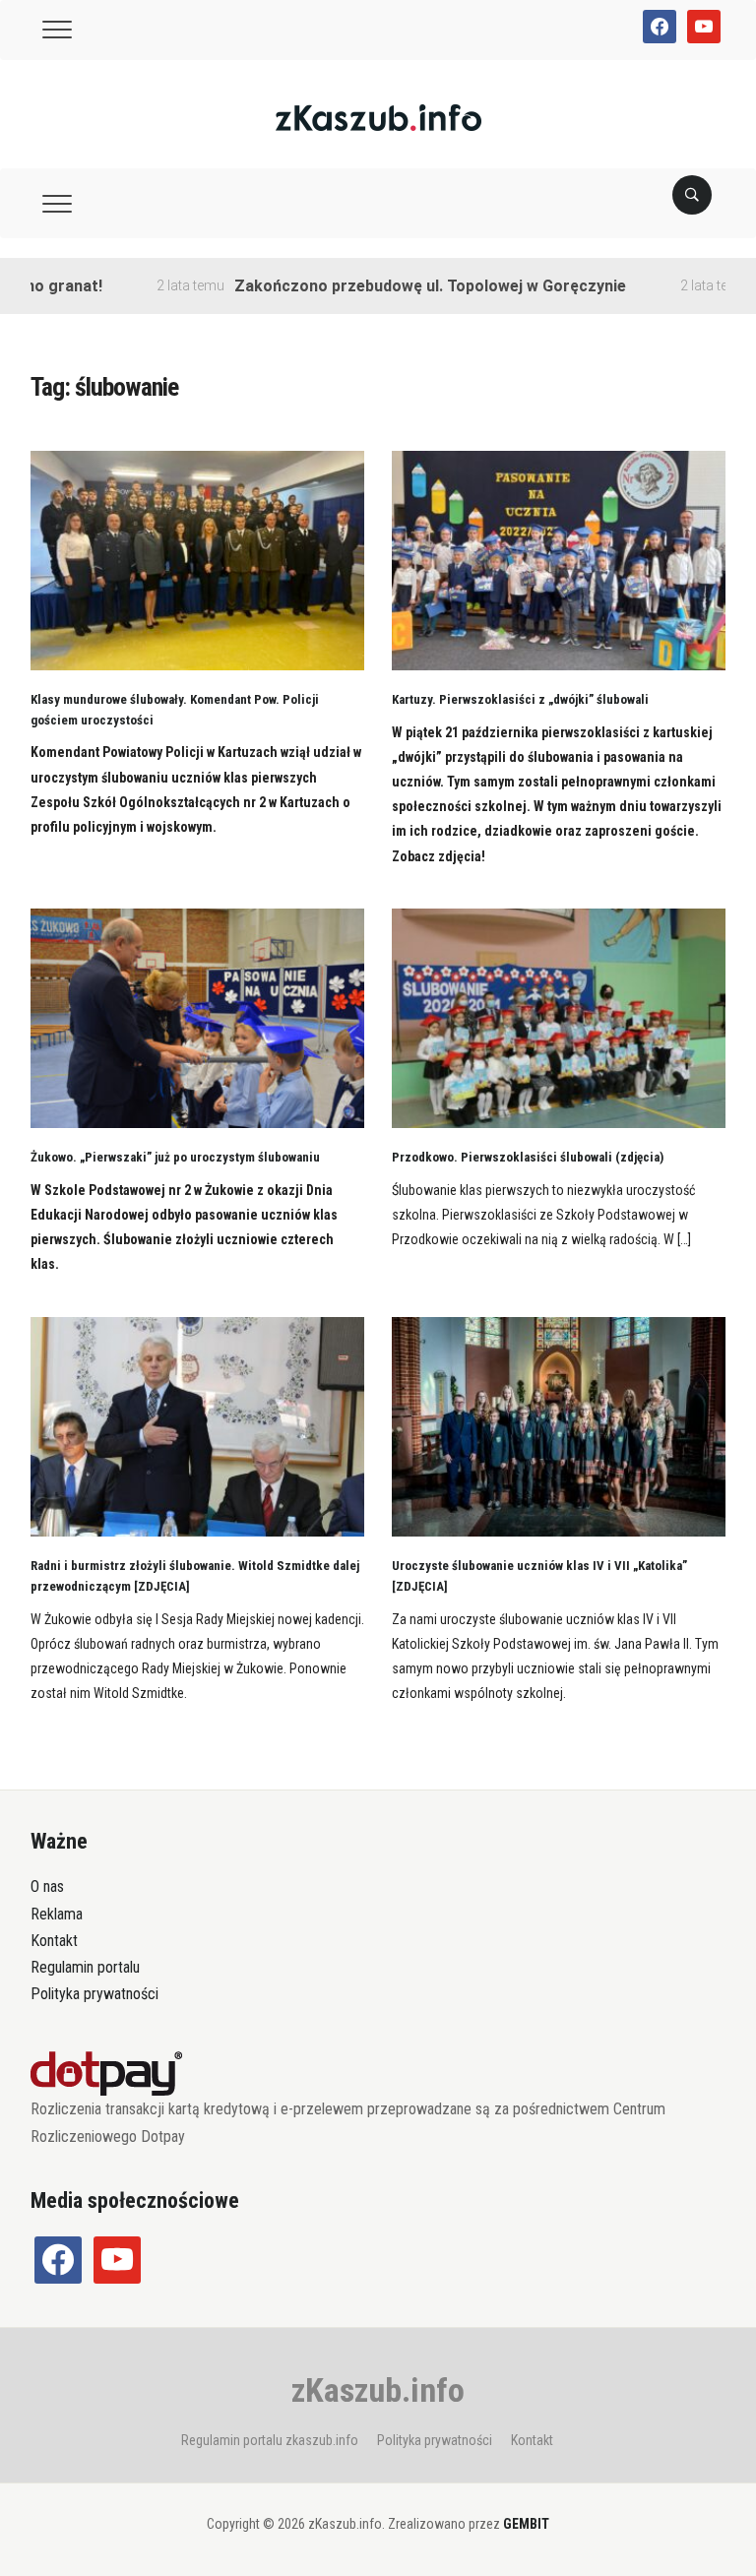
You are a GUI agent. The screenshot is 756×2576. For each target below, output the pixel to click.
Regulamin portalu (85, 1967)
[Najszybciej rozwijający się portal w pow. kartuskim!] (378, 117)
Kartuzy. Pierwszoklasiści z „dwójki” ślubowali (520, 699)
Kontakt (54, 1941)
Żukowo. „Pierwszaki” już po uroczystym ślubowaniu (175, 1157)
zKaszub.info (378, 2390)
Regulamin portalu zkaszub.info (270, 2440)
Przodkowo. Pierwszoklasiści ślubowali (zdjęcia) (528, 1157)
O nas (47, 1886)
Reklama (57, 1914)
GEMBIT (526, 2524)
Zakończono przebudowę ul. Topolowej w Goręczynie (392, 286)
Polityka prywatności (94, 1994)
